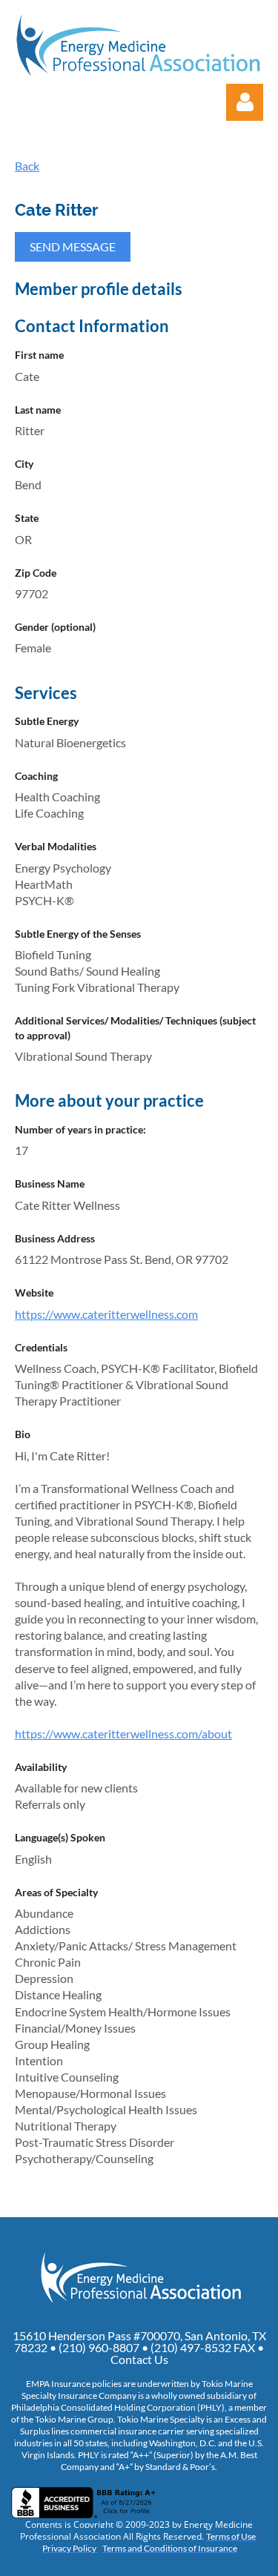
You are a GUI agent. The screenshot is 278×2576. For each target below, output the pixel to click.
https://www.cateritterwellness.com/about (123, 1734)
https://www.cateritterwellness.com (106, 1314)
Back (27, 166)
